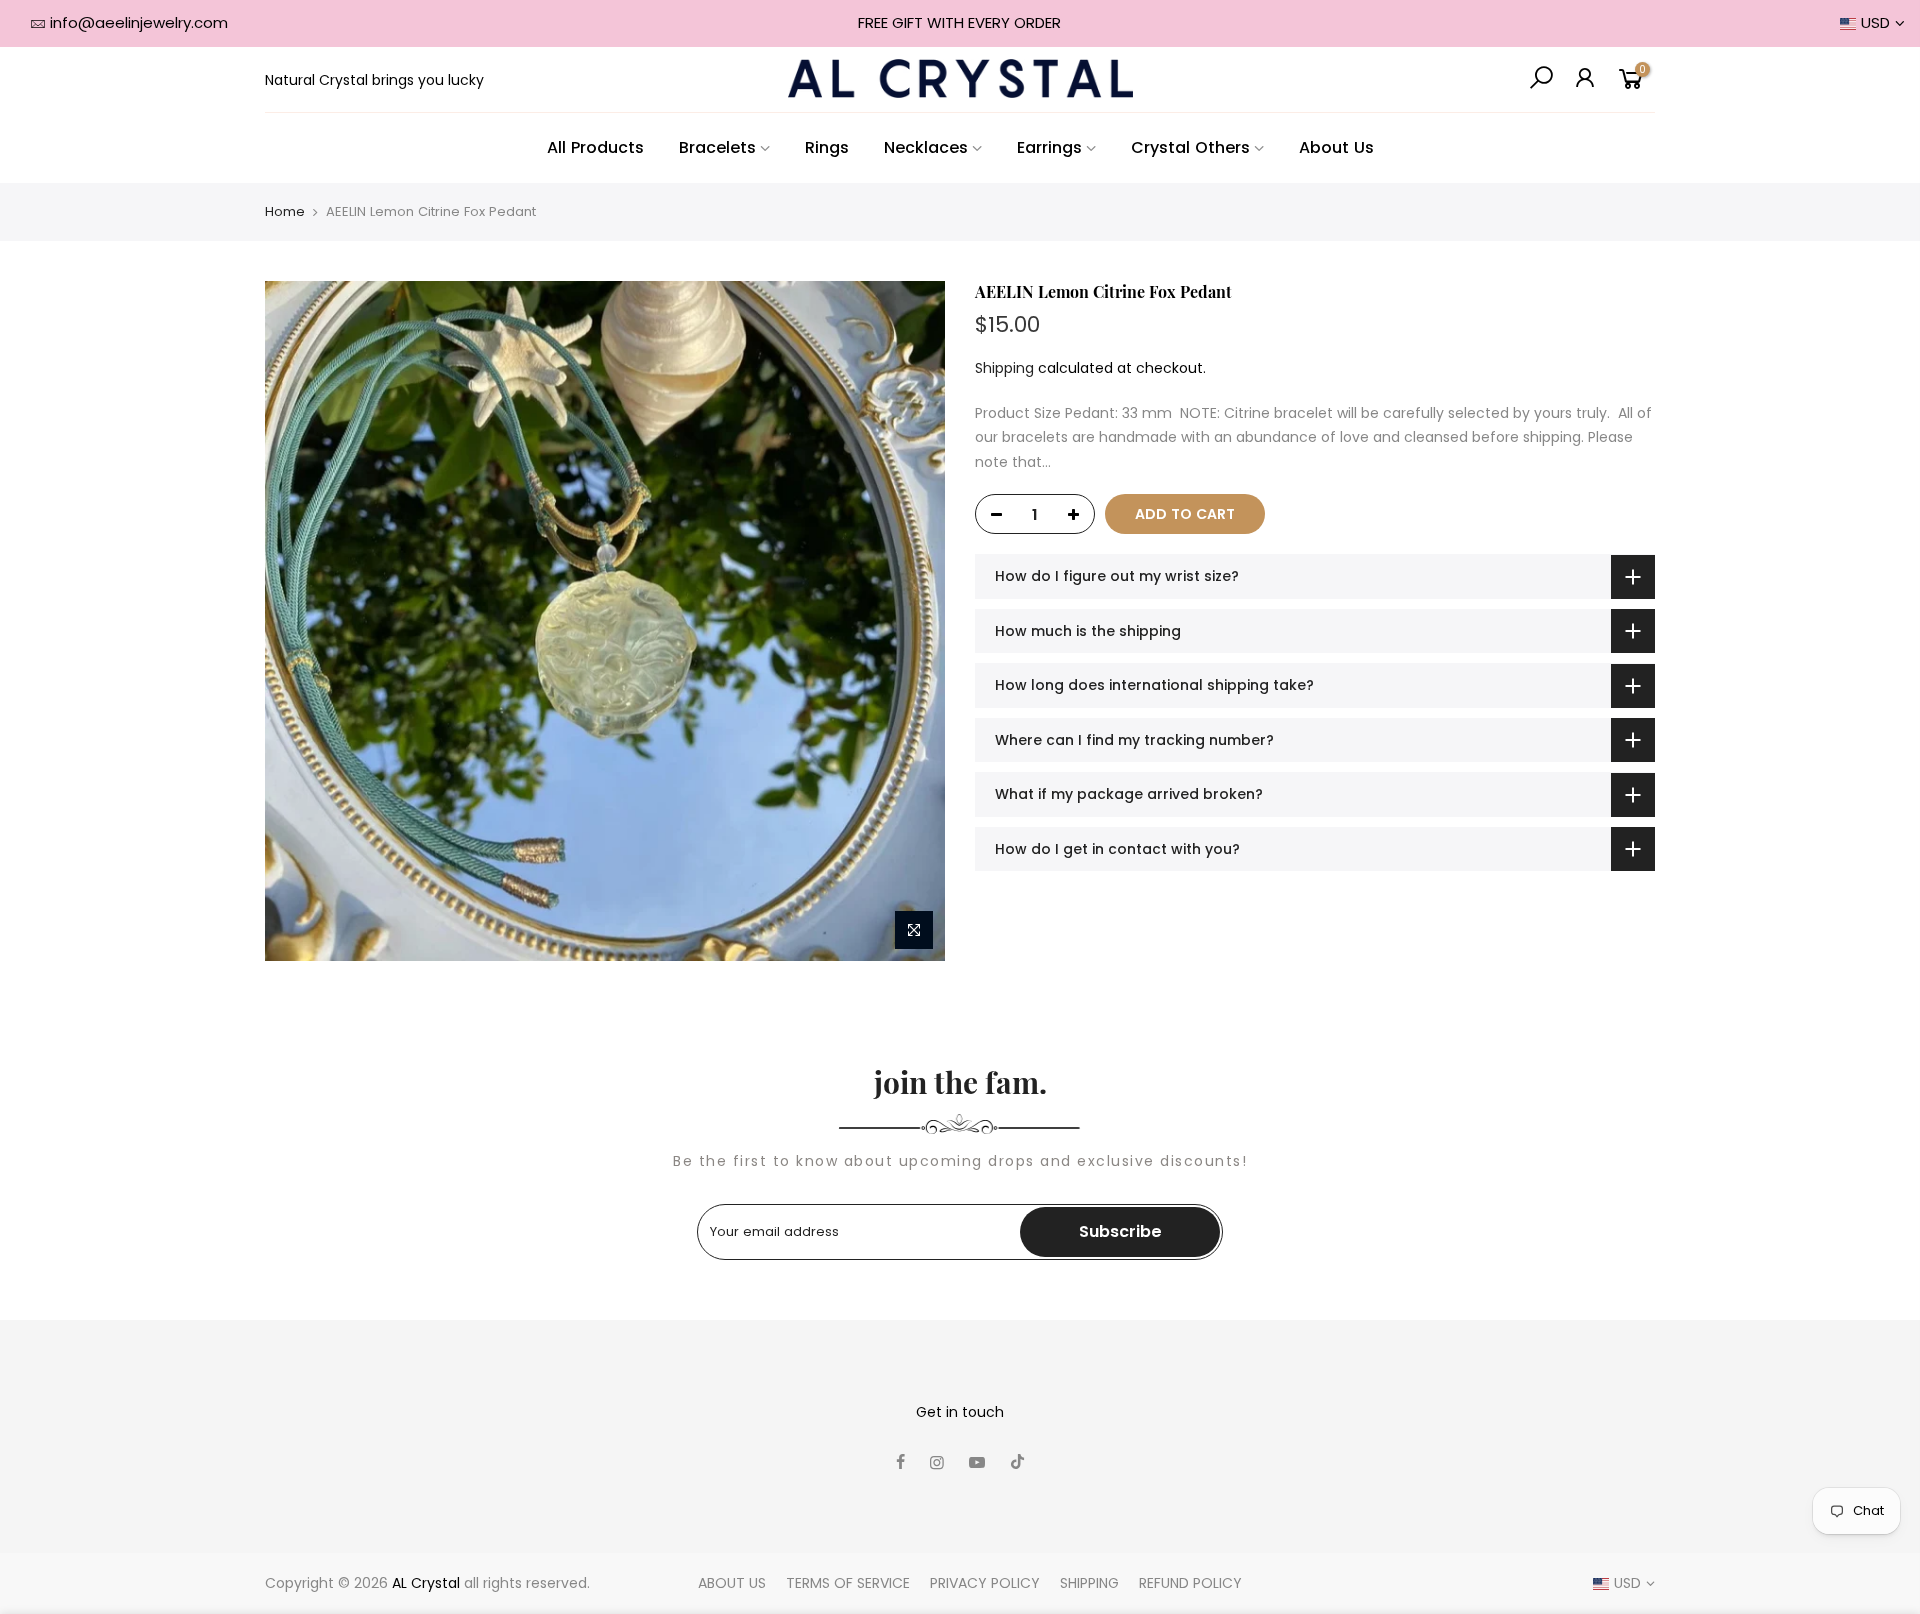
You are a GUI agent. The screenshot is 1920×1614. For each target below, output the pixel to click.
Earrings (1049, 147)
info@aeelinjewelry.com (139, 22)
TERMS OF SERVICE (848, 1583)
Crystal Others (1190, 147)
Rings (827, 147)
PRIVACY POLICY (985, 1583)
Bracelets (717, 147)
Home (285, 212)
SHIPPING (1089, 1583)
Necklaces (926, 147)
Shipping (1004, 368)
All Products (595, 147)
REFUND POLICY (1190, 1583)
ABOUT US (732, 1583)
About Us (1336, 147)
